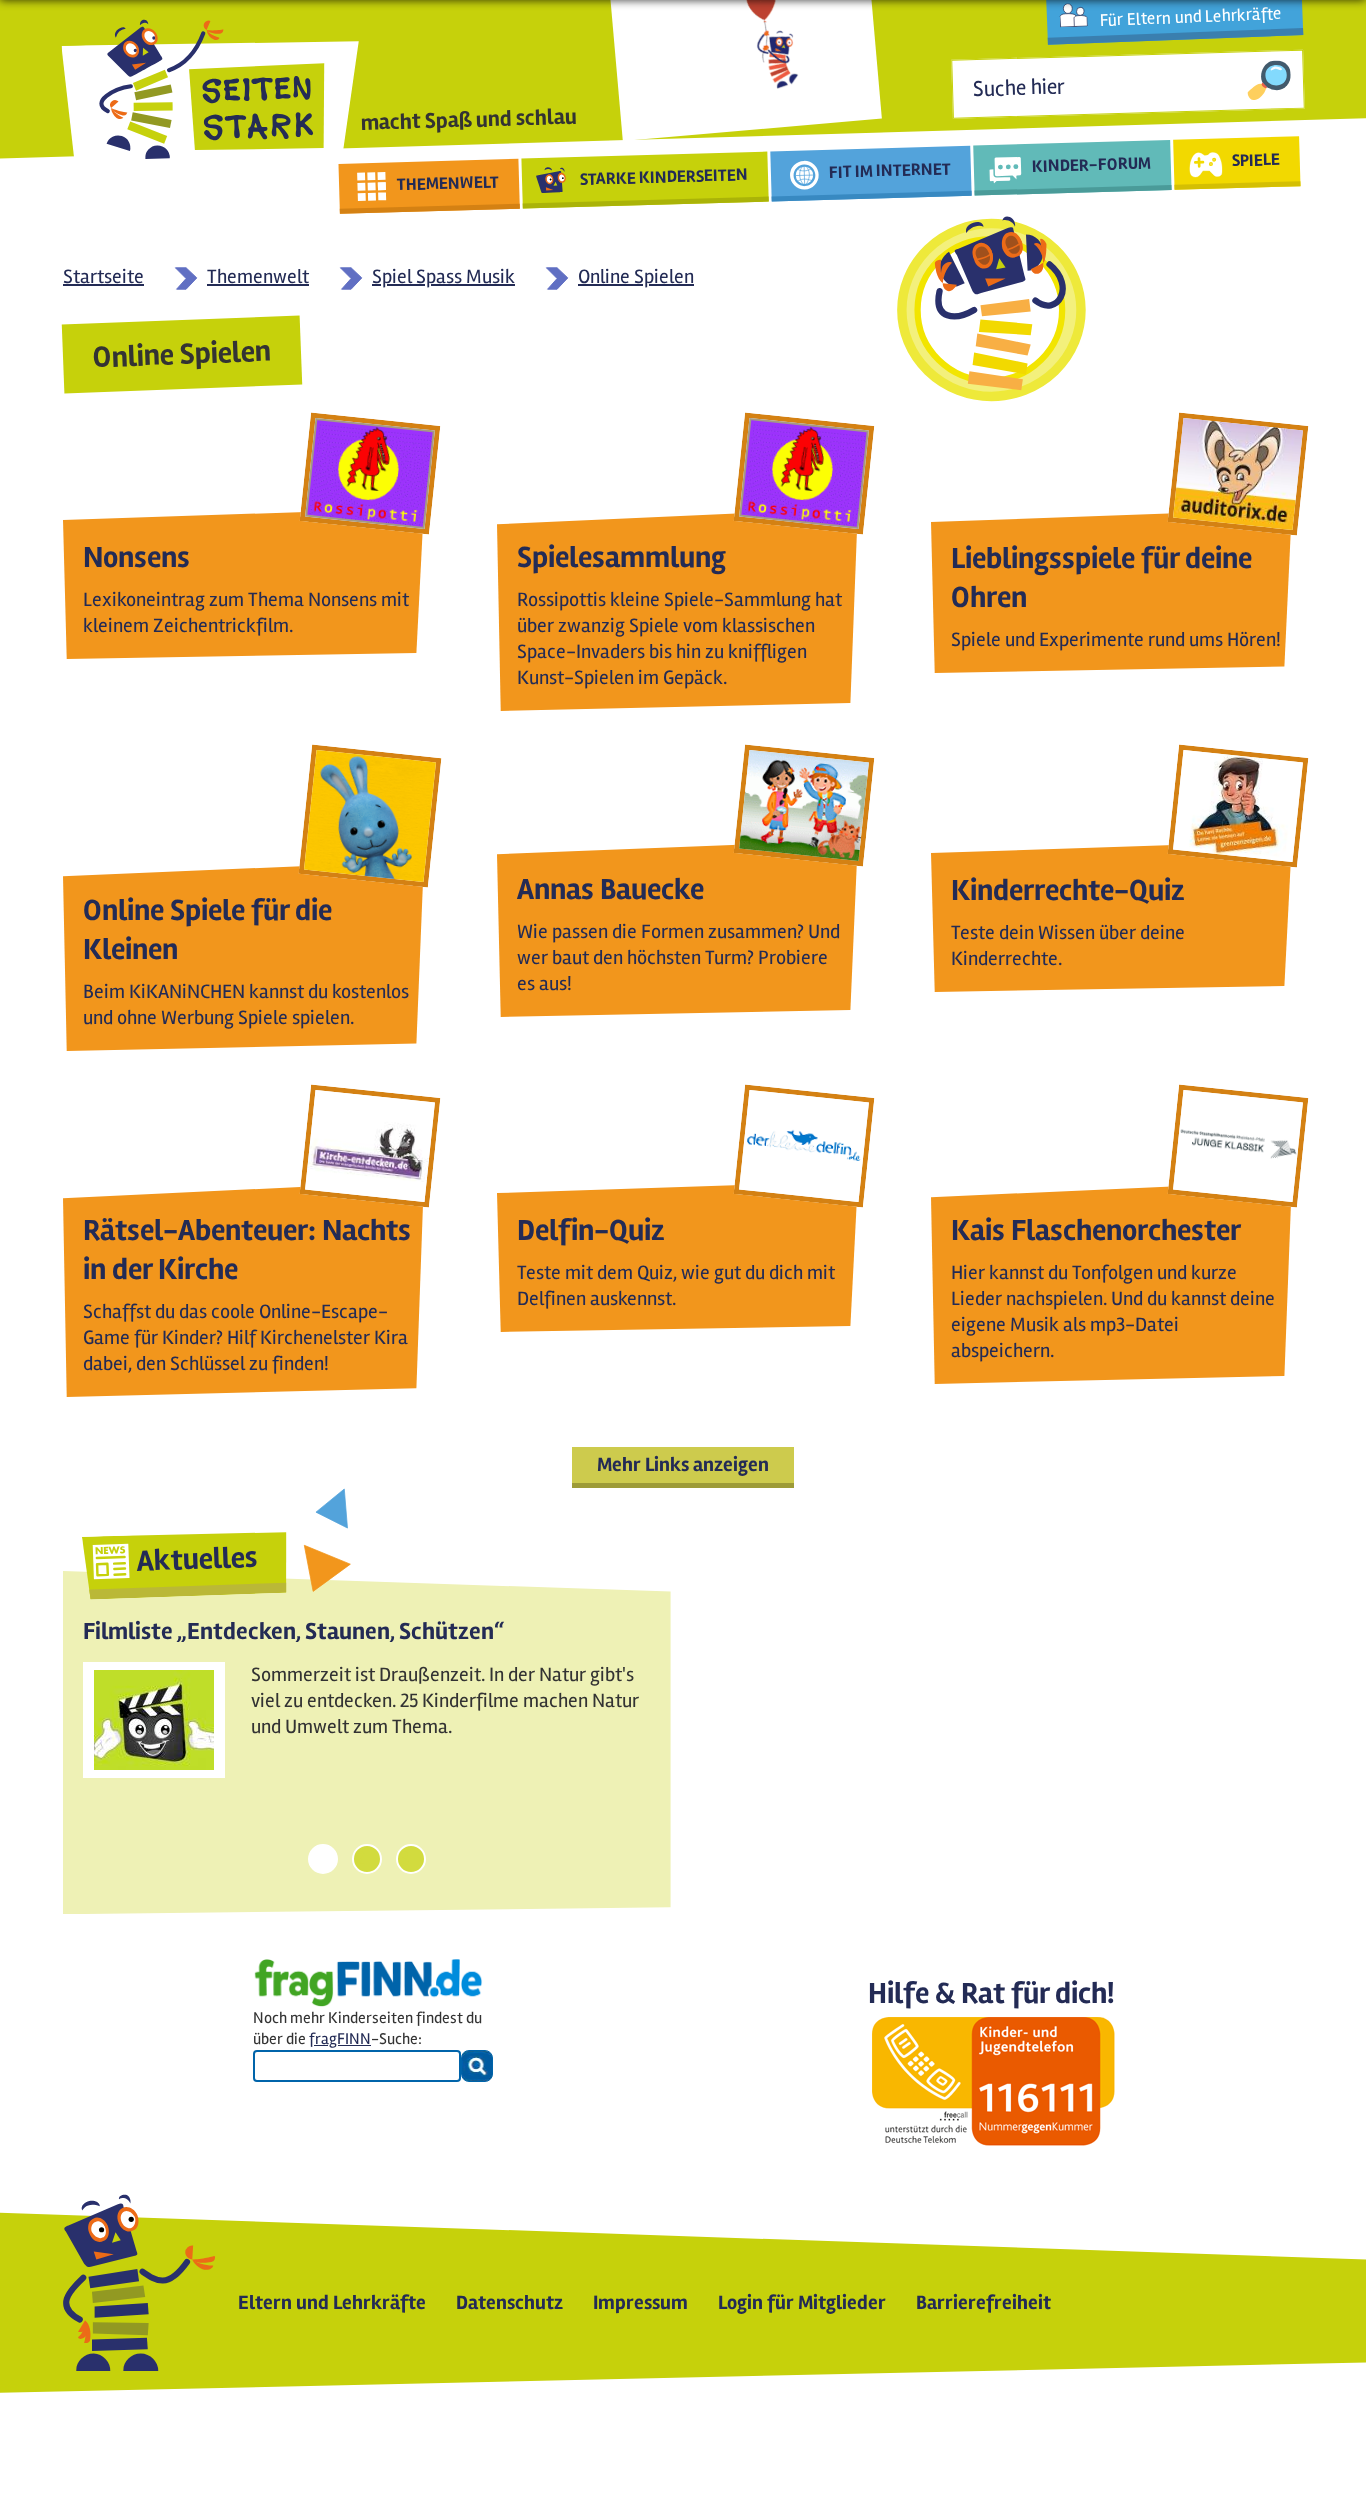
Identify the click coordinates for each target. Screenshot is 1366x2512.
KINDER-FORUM (1092, 164)
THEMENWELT (448, 183)
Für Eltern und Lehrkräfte (1190, 17)
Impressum (640, 2302)
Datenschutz (509, 2302)
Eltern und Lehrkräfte (332, 2302)
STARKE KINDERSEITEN (664, 177)
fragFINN (340, 2039)
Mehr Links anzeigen (683, 1464)
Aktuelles (197, 1559)
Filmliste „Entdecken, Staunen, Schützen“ (293, 1631)
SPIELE (1255, 159)
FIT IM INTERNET (890, 170)
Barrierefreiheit (983, 2302)
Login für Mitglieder (802, 2302)
